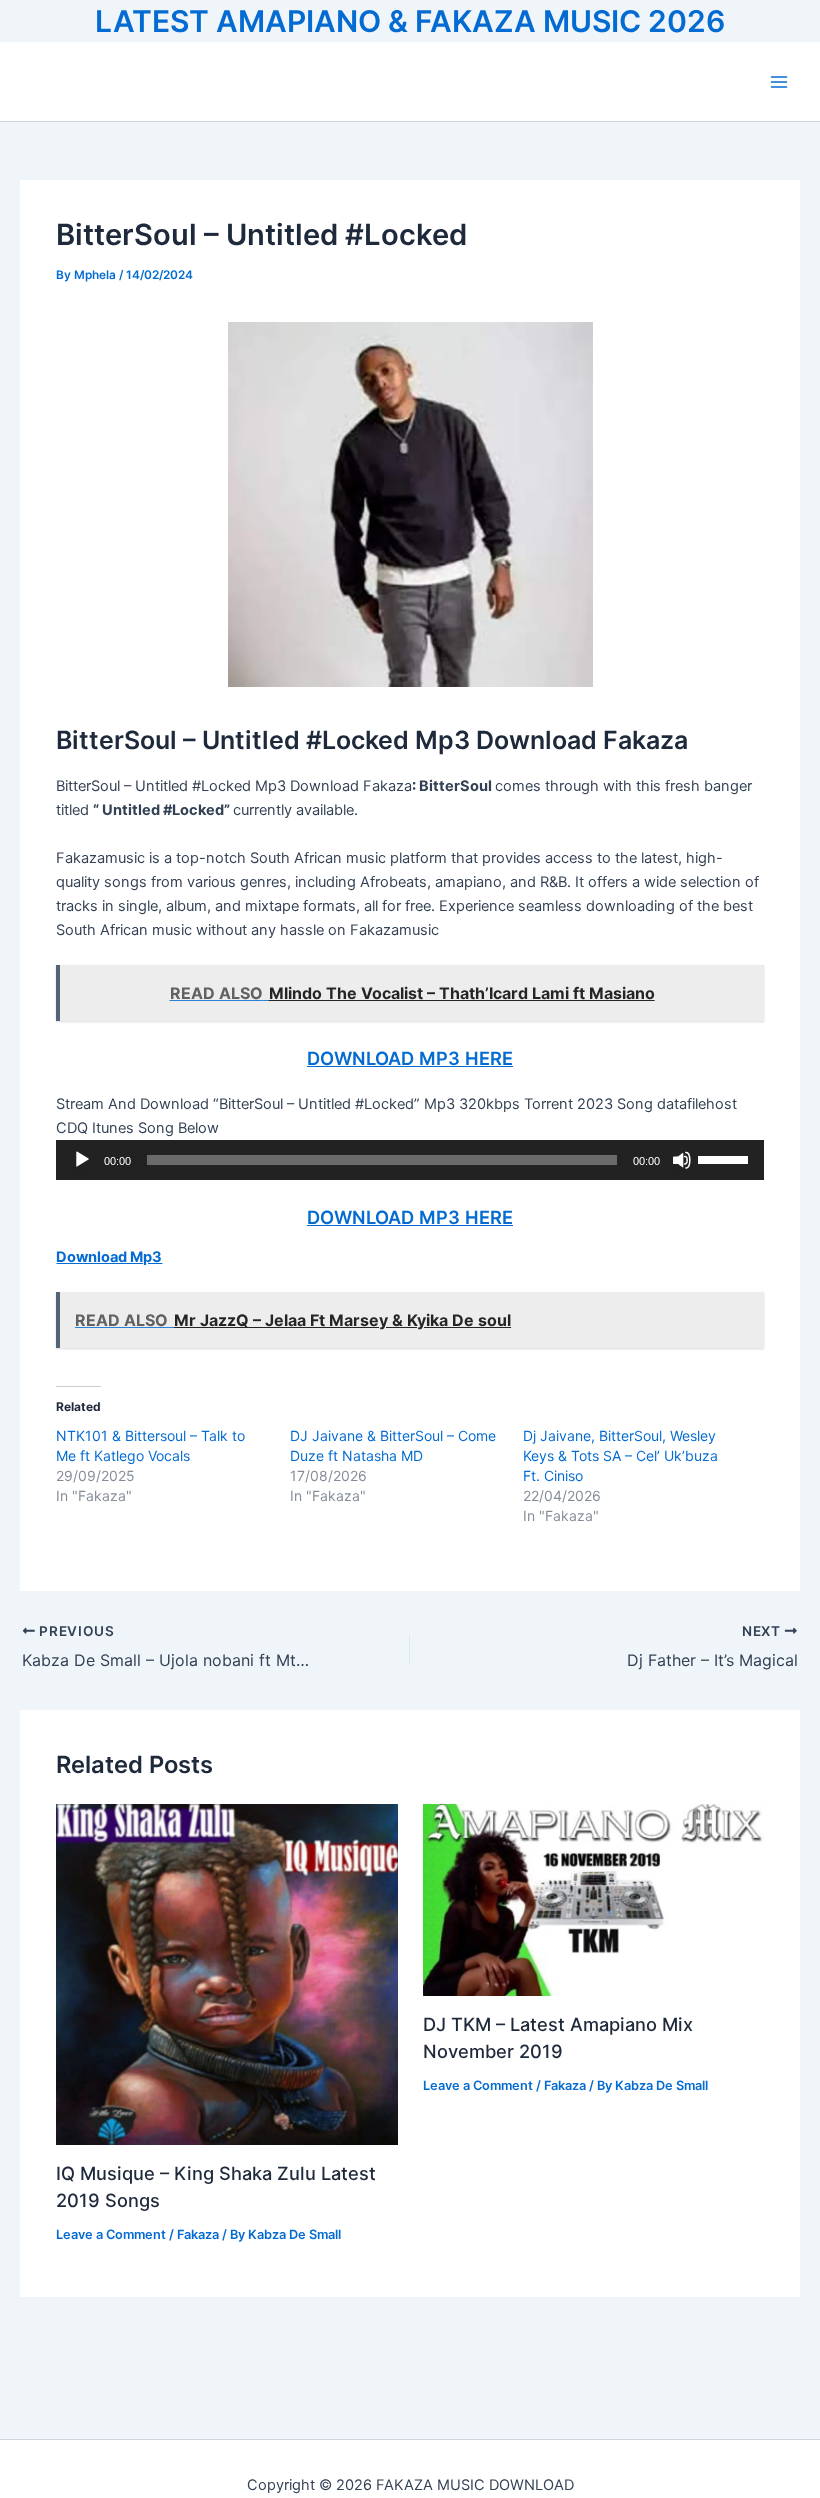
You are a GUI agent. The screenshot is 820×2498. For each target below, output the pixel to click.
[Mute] (682, 1160)
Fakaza (198, 2234)
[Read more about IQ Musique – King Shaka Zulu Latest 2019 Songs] (226, 1974)
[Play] (82, 1160)
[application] (409, 1160)
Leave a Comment (111, 2234)
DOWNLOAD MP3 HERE (410, 1058)
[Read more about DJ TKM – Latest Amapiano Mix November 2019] (593, 1899)
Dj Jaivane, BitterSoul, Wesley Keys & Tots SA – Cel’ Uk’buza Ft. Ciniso (620, 1455)
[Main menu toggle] (779, 82)
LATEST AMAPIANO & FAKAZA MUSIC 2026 (410, 21)
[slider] (726, 1158)
